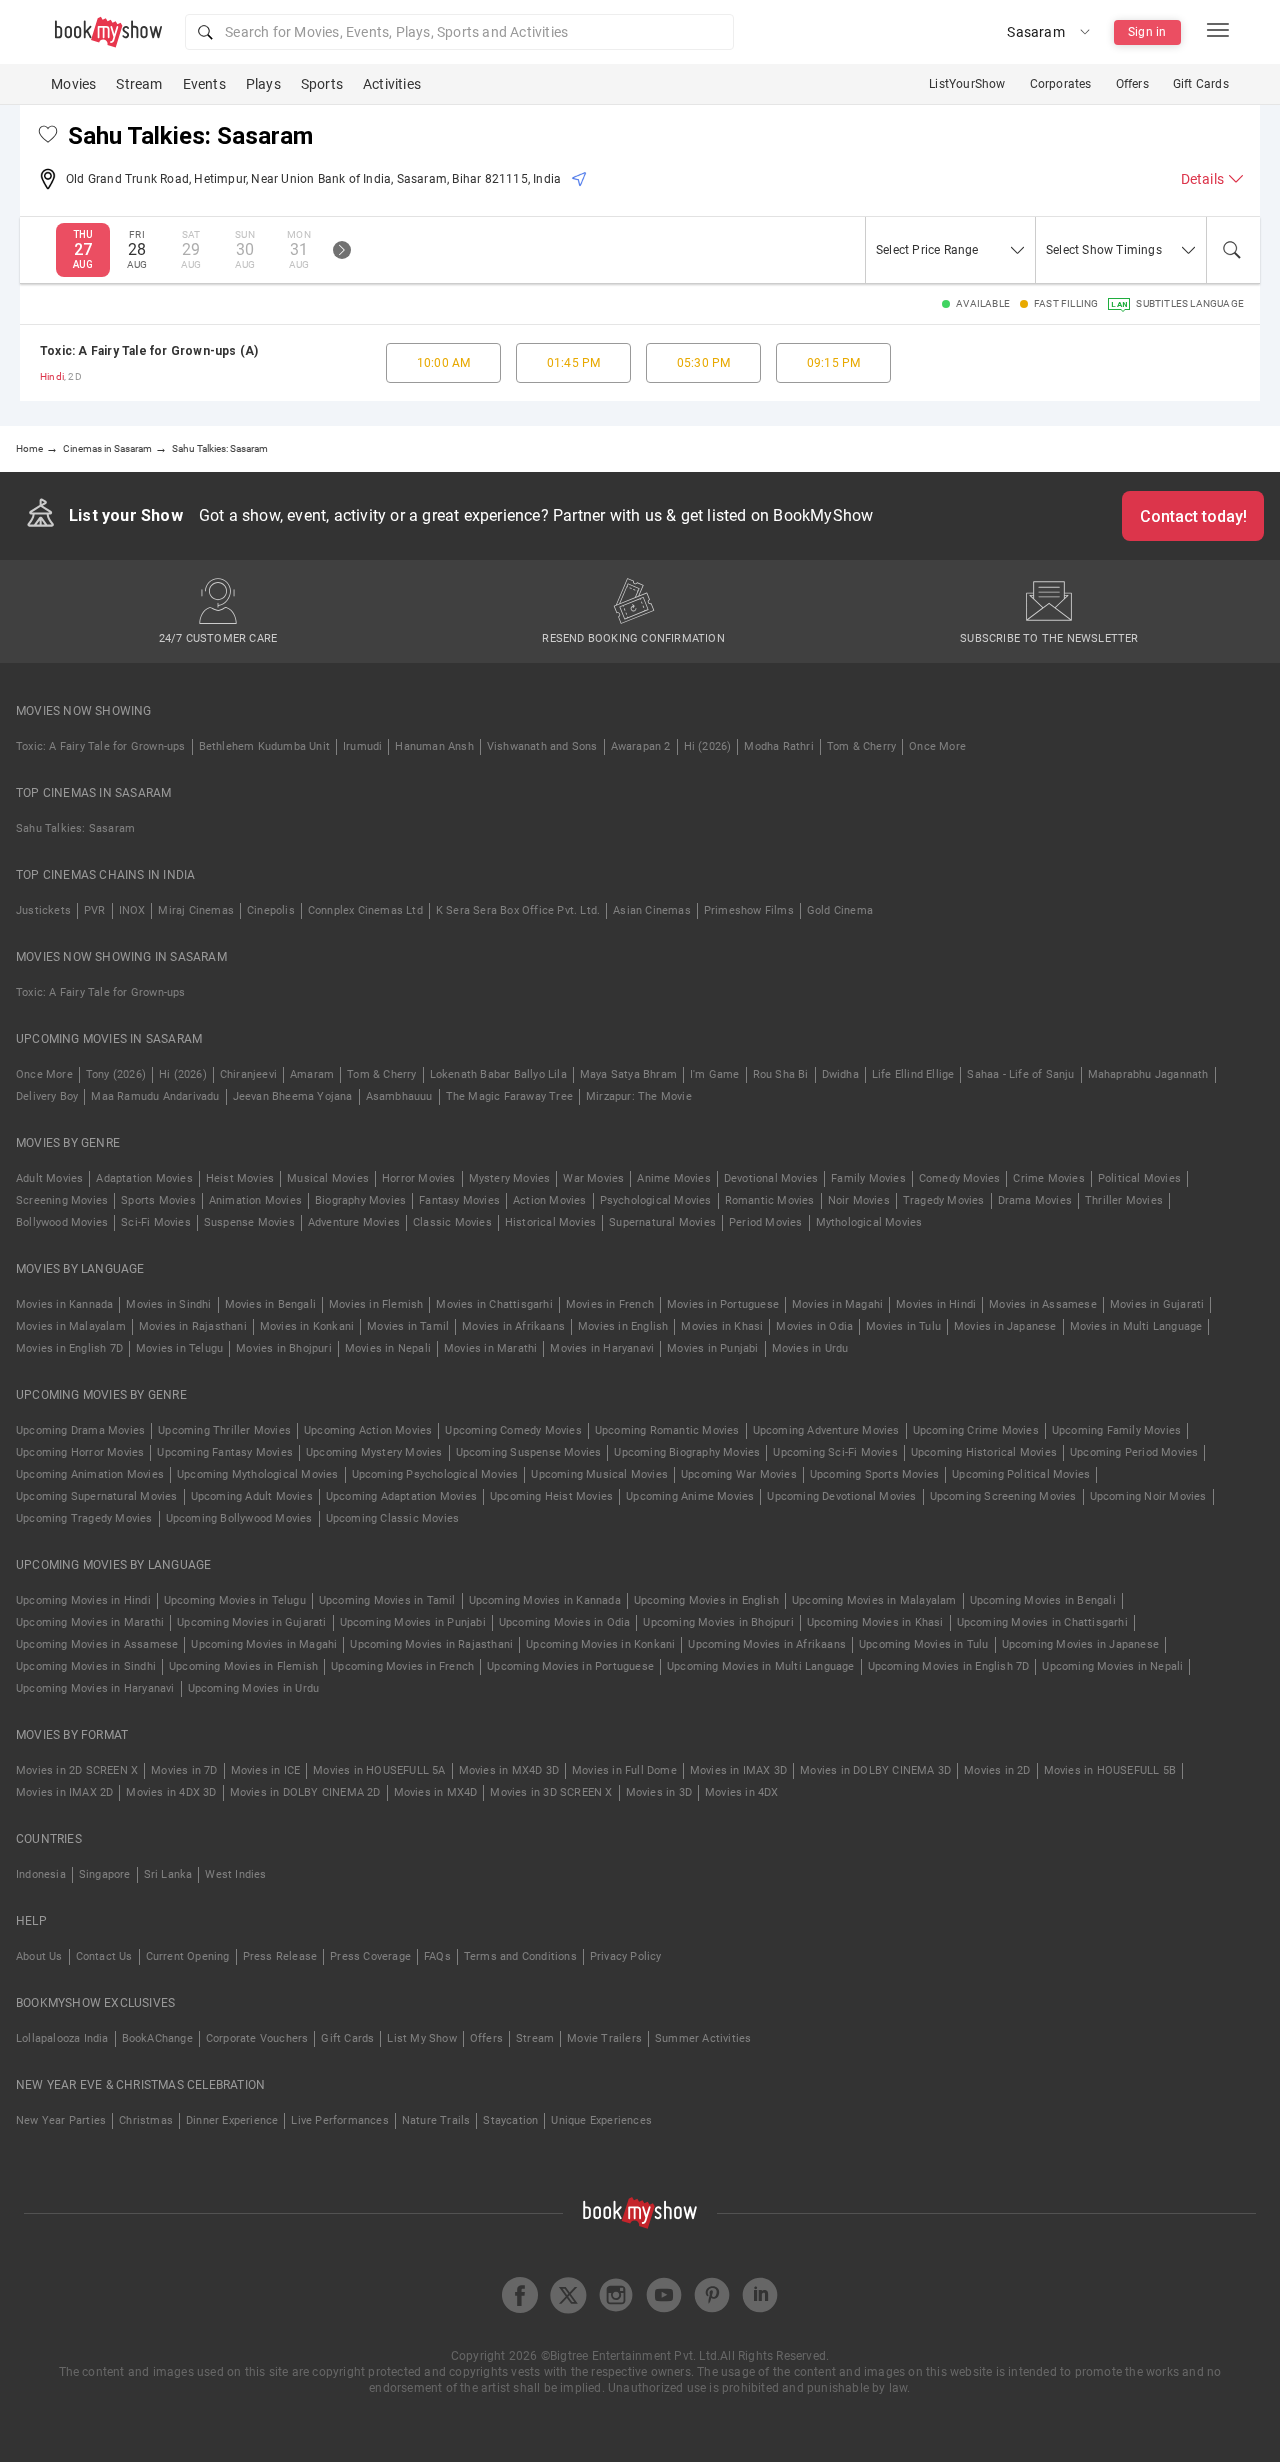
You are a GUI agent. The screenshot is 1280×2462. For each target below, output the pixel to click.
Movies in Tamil (408, 1326)
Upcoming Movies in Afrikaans (767, 1644)
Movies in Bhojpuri (284, 1348)
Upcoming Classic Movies (393, 1518)
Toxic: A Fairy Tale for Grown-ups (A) (149, 351)
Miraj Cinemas (196, 910)
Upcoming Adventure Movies (826, 1430)
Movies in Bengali (270, 1304)
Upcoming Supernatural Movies (97, 1496)
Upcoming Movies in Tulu (924, 1644)
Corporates (1061, 84)
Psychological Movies (656, 1200)
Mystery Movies (510, 1178)
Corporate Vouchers (257, 2038)
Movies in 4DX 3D (171, 1792)
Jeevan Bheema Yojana (293, 1096)
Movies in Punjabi (712, 1348)
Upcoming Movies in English (706, 1600)
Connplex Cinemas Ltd (365, 910)
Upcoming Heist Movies (551, 1496)
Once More (937, 746)
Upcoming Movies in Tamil (387, 1600)
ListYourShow (967, 84)
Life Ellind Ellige (913, 1074)
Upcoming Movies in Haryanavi (95, 1688)
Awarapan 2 (641, 746)
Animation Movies (255, 1200)
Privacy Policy (626, 1956)
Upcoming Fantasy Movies (225, 1452)
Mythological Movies (869, 1222)
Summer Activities (703, 2038)
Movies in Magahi (837, 1304)
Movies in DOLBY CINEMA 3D (875, 1770)
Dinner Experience (232, 2120)
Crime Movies (1048, 1178)
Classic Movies (452, 1222)
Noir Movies (859, 1200)
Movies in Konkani (307, 1326)
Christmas (146, 2120)
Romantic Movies (770, 1200)
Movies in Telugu (179, 1348)
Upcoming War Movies (739, 1474)
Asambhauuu (399, 1096)
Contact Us (104, 1956)
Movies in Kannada (64, 1304)
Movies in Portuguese (723, 1304)
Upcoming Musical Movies (599, 1474)
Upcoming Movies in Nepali (1112, 1666)
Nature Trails (436, 2120)
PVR (95, 910)
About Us (39, 1956)
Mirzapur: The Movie (639, 1096)
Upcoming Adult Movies (252, 1496)
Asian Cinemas (652, 910)
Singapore (105, 1874)
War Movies (593, 1178)
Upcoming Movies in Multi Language (761, 1666)
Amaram (312, 1074)
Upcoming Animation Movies (90, 1474)
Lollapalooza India (62, 2038)
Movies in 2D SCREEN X (77, 1770)
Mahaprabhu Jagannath (1148, 1074)
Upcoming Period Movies (1134, 1452)
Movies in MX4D (436, 1792)
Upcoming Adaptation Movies (401, 1496)
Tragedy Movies (944, 1200)
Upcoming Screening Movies (1003, 1496)
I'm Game (715, 1074)
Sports (322, 84)
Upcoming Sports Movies (874, 1474)
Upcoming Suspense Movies (529, 1452)
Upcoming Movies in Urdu (254, 1688)
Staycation (510, 2120)
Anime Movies (673, 1178)
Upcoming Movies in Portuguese (570, 1666)
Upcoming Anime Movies (690, 1496)
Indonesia (41, 1874)
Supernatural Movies (662, 1222)
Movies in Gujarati (1157, 1304)
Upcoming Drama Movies (80, 1430)
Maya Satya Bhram (628, 1074)
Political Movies (1139, 1178)
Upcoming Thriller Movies (224, 1430)
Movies (73, 84)
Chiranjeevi (248, 1074)
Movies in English (623, 1326)
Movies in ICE (266, 1770)
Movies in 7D (184, 1770)
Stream (139, 84)
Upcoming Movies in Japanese (1080, 1644)
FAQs (437, 1956)
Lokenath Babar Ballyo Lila (498, 1074)
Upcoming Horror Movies (80, 1452)
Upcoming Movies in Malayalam (874, 1600)
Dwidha (840, 1074)
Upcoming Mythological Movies (258, 1474)
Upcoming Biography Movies (687, 1452)
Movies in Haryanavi (602, 1348)
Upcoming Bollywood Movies (239, 1518)
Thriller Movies (1124, 1200)
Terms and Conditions (520, 1956)
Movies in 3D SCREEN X (551, 1792)
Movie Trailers (604, 2038)
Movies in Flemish (376, 1304)
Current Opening (188, 1956)
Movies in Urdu (810, 1348)
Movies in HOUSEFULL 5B (1110, 1770)
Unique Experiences (601, 2120)
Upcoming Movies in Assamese (97, 1644)
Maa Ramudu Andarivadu (155, 1096)
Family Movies (868, 1178)
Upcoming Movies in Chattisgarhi (1042, 1622)
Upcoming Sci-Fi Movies (835, 1452)
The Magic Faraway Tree (509, 1096)
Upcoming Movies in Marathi (90, 1622)
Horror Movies (419, 1178)
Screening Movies (62, 1200)
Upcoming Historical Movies (984, 1452)
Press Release (280, 1956)
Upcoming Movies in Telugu (235, 1600)
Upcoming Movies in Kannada (545, 1600)
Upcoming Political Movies (1021, 1474)
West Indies (235, 1874)
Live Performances (339, 2120)
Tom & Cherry (861, 746)
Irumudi (362, 746)
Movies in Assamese (1043, 1304)
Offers (1132, 84)
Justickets (43, 910)
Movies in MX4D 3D (509, 1770)
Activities (392, 84)
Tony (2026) (116, 1074)
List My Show (421, 2038)
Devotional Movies (771, 1178)
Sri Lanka (168, 1874)
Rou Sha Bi (781, 1074)
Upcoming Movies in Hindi (83, 1600)
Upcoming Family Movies (1116, 1430)
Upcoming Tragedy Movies (84, 1518)
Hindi (52, 376)
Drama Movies (1035, 1200)
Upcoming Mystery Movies (374, 1452)
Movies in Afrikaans (513, 1326)
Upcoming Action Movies (368, 1430)
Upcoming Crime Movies (976, 1430)
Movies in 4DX (742, 1792)
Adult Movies (49, 1178)
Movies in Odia (814, 1326)
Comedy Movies (960, 1178)
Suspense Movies (249, 1222)
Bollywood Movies (62, 1222)
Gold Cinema (840, 910)
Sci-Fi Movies (156, 1222)
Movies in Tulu (903, 1326)
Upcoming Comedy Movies (513, 1430)
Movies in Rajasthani (193, 1326)
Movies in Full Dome (624, 1770)
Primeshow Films (749, 910)
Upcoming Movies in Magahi (264, 1644)
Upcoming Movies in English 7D (949, 1666)
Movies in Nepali (388, 1348)
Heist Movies (240, 1178)
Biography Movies (360, 1200)
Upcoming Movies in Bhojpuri (718, 1622)
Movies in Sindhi (168, 1304)
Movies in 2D (997, 1770)
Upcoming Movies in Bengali (1043, 1600)
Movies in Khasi (722, 1326)
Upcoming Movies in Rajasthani (431, 1644)
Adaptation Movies (144, 1178)
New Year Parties (61, 2120)
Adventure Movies (354, 1222)
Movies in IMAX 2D (64, 1792)
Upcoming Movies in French (402, 1666)
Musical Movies (328, 1178)
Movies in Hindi (936, 1304)
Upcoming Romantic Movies (667, 1430)
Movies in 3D (659, 1792)
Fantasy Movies (459, 1200)
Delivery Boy (47, 1096)
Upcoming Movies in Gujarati (251, 1622)
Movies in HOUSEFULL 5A (379, 1770)
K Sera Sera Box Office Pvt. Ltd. (518, 910)
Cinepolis (271, 910)
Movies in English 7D (69, 1348)
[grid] (640, 363)
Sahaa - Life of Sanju (1020, 1074)
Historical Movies (550, 1222)
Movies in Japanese (1005, 1326)
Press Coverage (370, 1956)
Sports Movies (158, 1200)
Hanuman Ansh (434, 746)
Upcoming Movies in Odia (565, 1622)
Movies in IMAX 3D (738, 1770)
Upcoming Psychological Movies (435, 1474)
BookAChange (157, 2038)
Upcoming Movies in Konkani (600, 1644)
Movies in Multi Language (1136, 1326)
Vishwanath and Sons (542, 746)
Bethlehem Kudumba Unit (264, 746)
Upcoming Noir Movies (1148, 1496)
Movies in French (610, 1304)
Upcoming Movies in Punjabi (413, 1622)
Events (204, 84)
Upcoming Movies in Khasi (875, 1622)
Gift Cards (1201, 84)
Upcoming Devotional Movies (841, 1496)
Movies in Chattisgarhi (494, 1304)
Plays (263, 84)
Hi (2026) (708, 746)
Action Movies (550, 1200)
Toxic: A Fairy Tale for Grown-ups (101, 746)
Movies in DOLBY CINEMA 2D (305, 1792)
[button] (459, 32)
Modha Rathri (778, 746)
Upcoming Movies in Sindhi (86, 1666)
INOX (132, 910)
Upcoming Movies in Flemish (243, 1666)
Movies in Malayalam (71, 1326)
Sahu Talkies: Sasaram (75, 828)
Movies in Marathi (490, 1348)
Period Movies (766, 1222)
